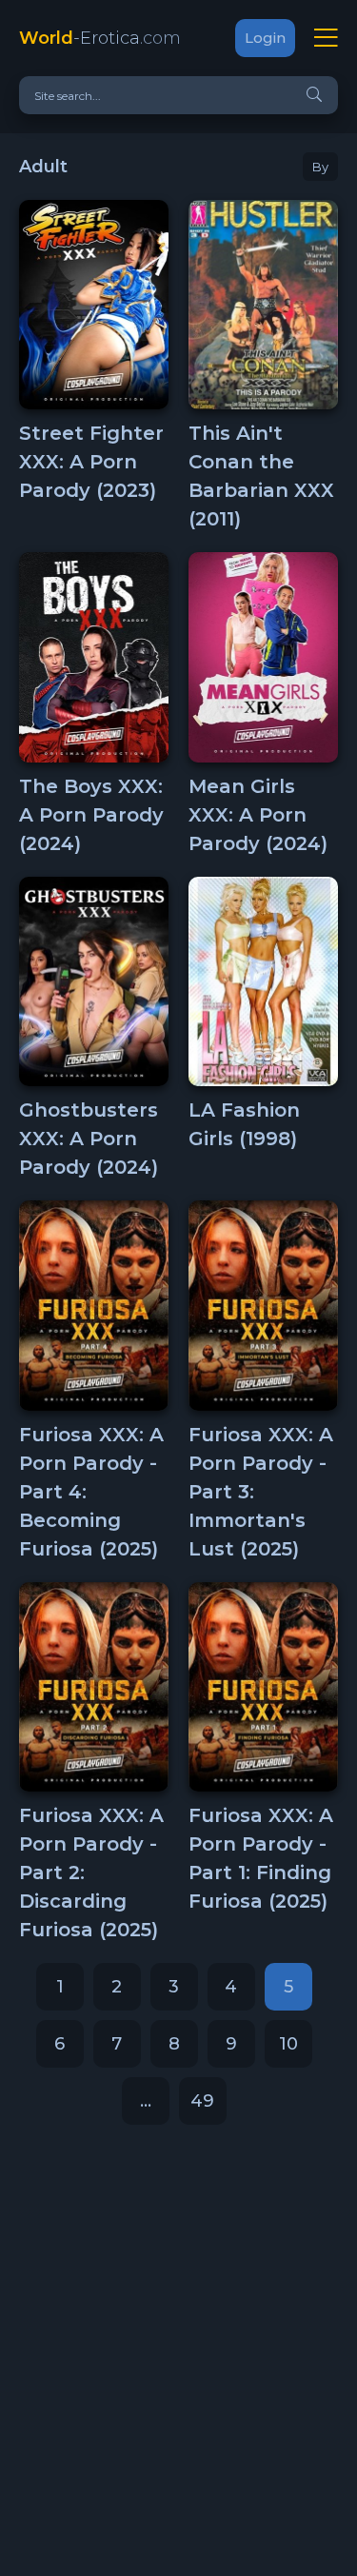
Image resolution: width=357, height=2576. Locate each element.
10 (288, 2044)
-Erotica (100, 38)
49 (202, 2101)
